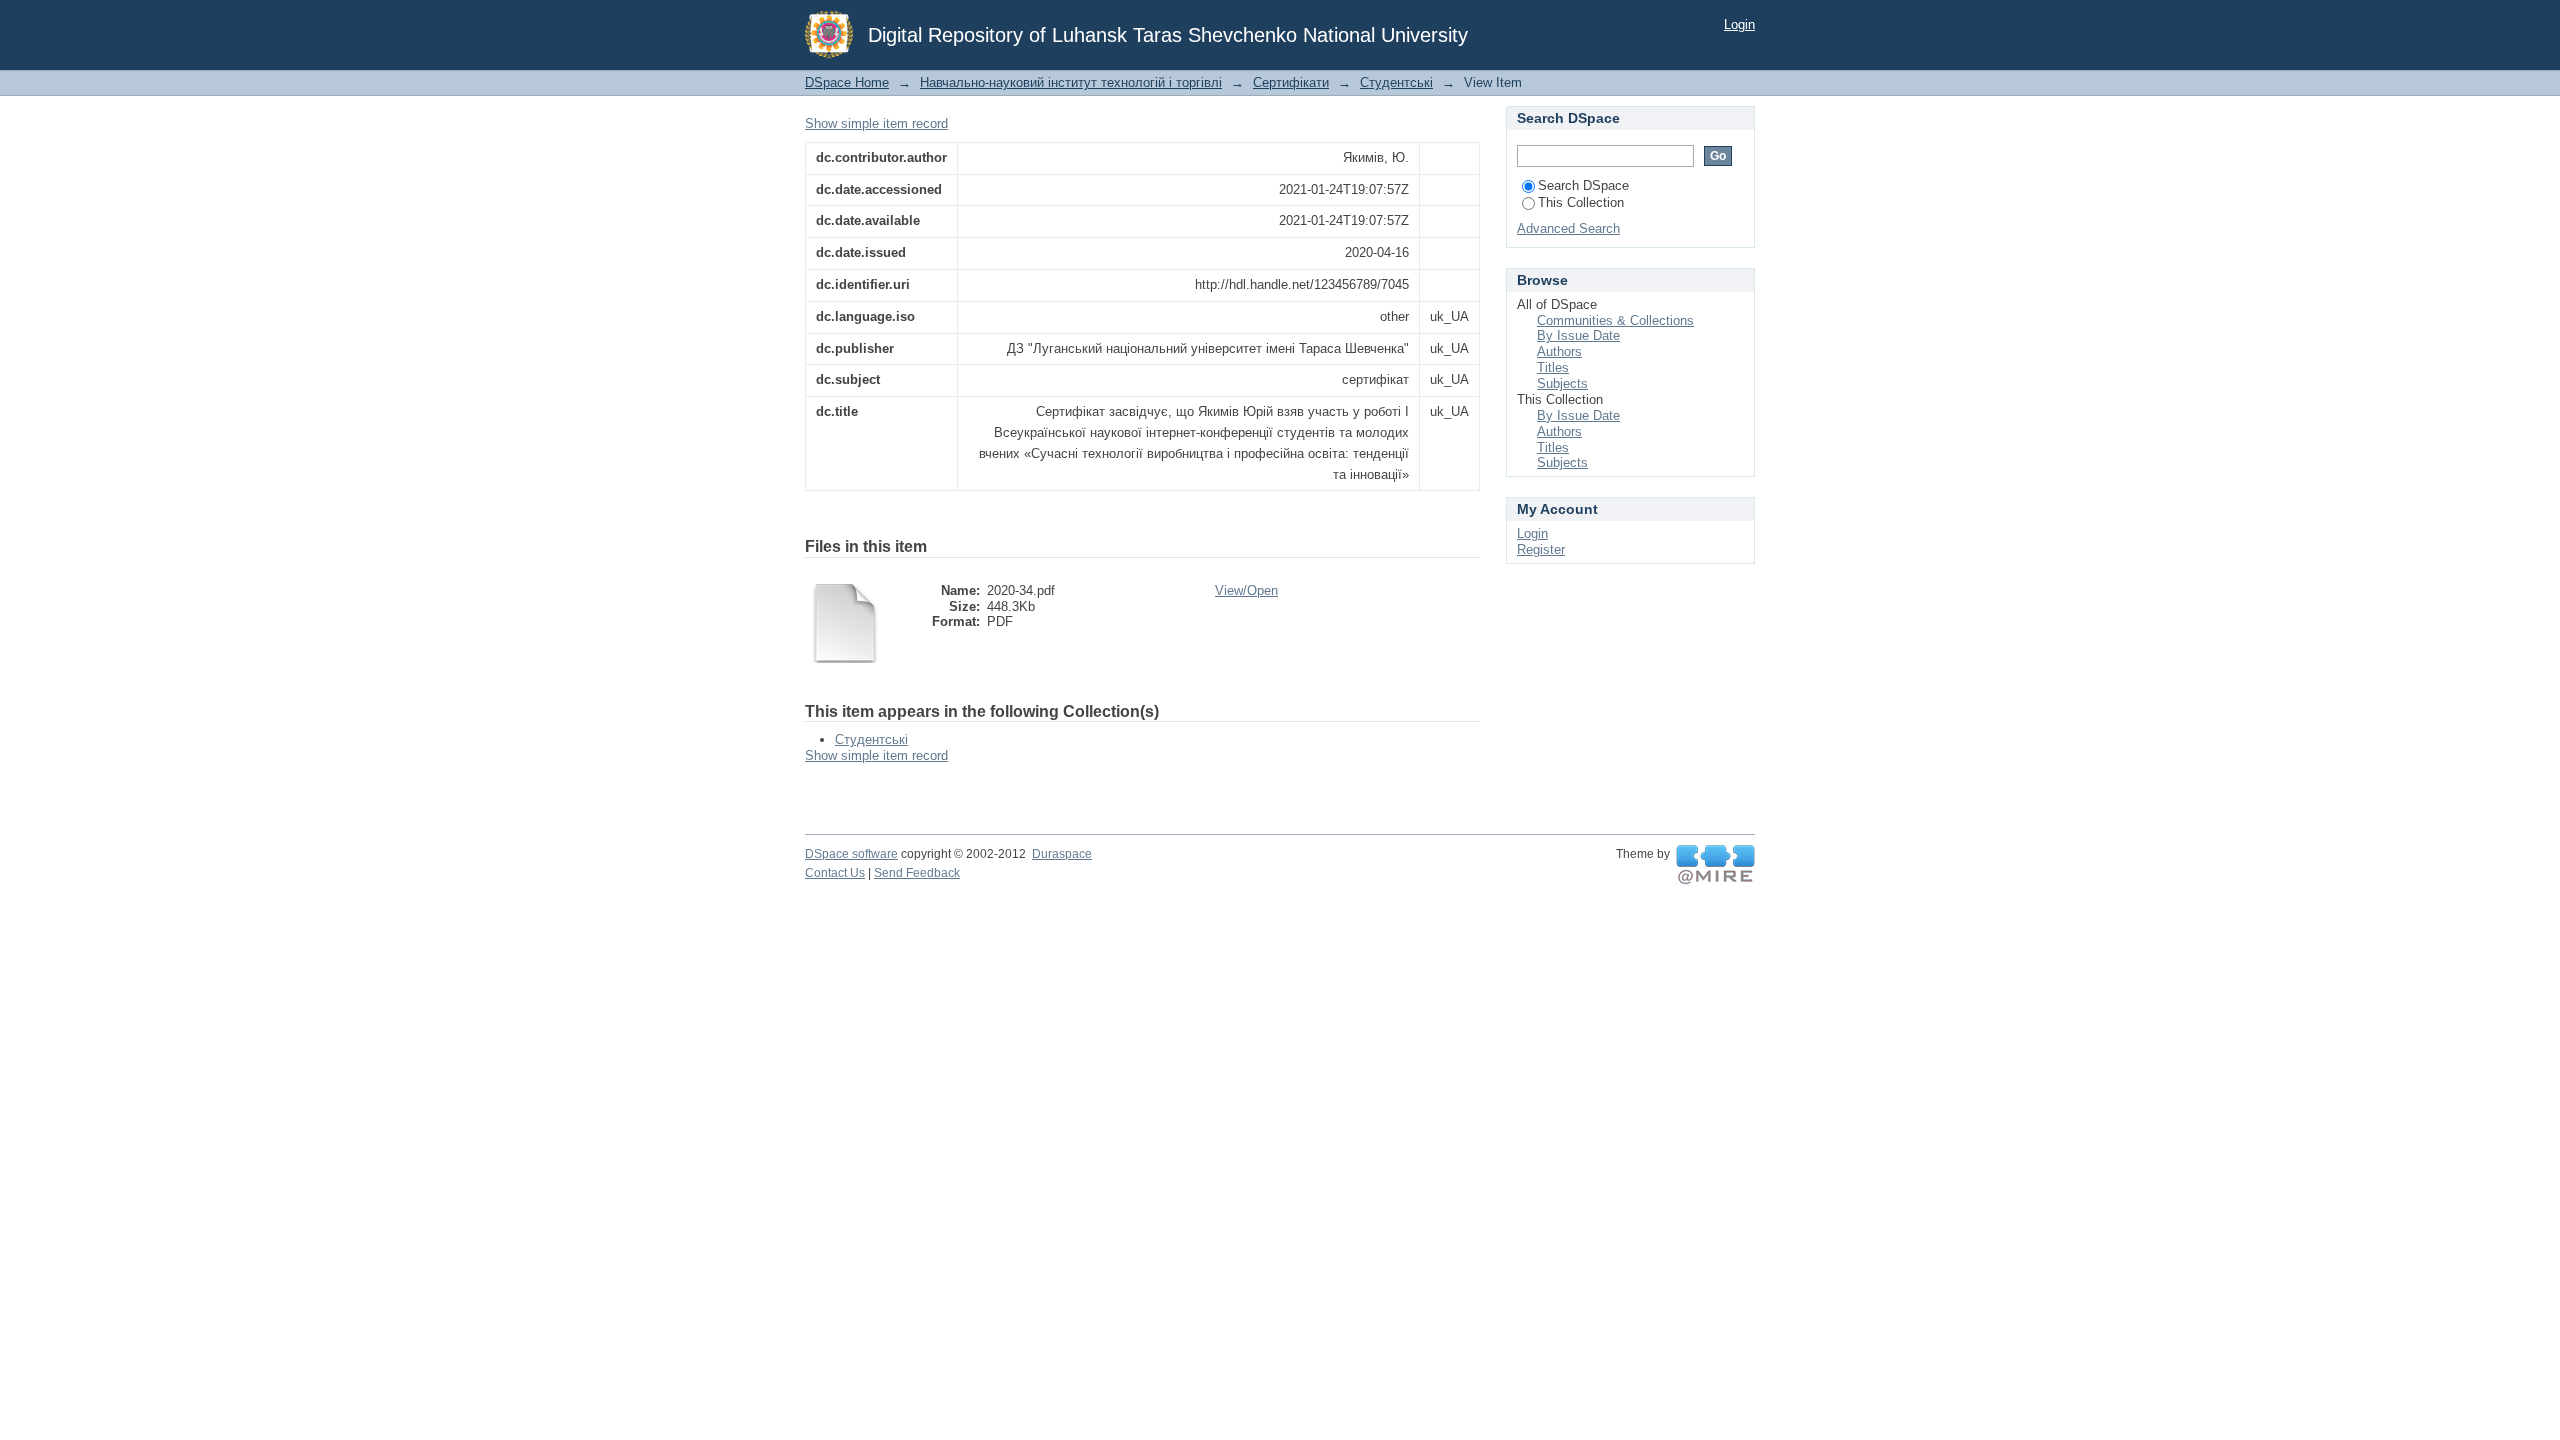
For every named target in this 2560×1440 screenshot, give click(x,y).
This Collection (1581, 202)
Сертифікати (1291, 82)
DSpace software (851, 854)
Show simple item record (876, 123)
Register (1541, 549)
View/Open (1246, 590)
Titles (1553, 367)
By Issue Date (1578, 335)
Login (1739, 24)
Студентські (1396, 82)
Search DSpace (1583, 185)
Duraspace (1062, 854)
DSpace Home (847, 82)
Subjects (1562, 383)
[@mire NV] (1715, 865)
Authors (1559, 351)
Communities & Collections (1615, 320)
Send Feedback (917, 873)
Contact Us (835, 873)
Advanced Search (1568, 228)
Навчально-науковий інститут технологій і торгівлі (1071, 82)
